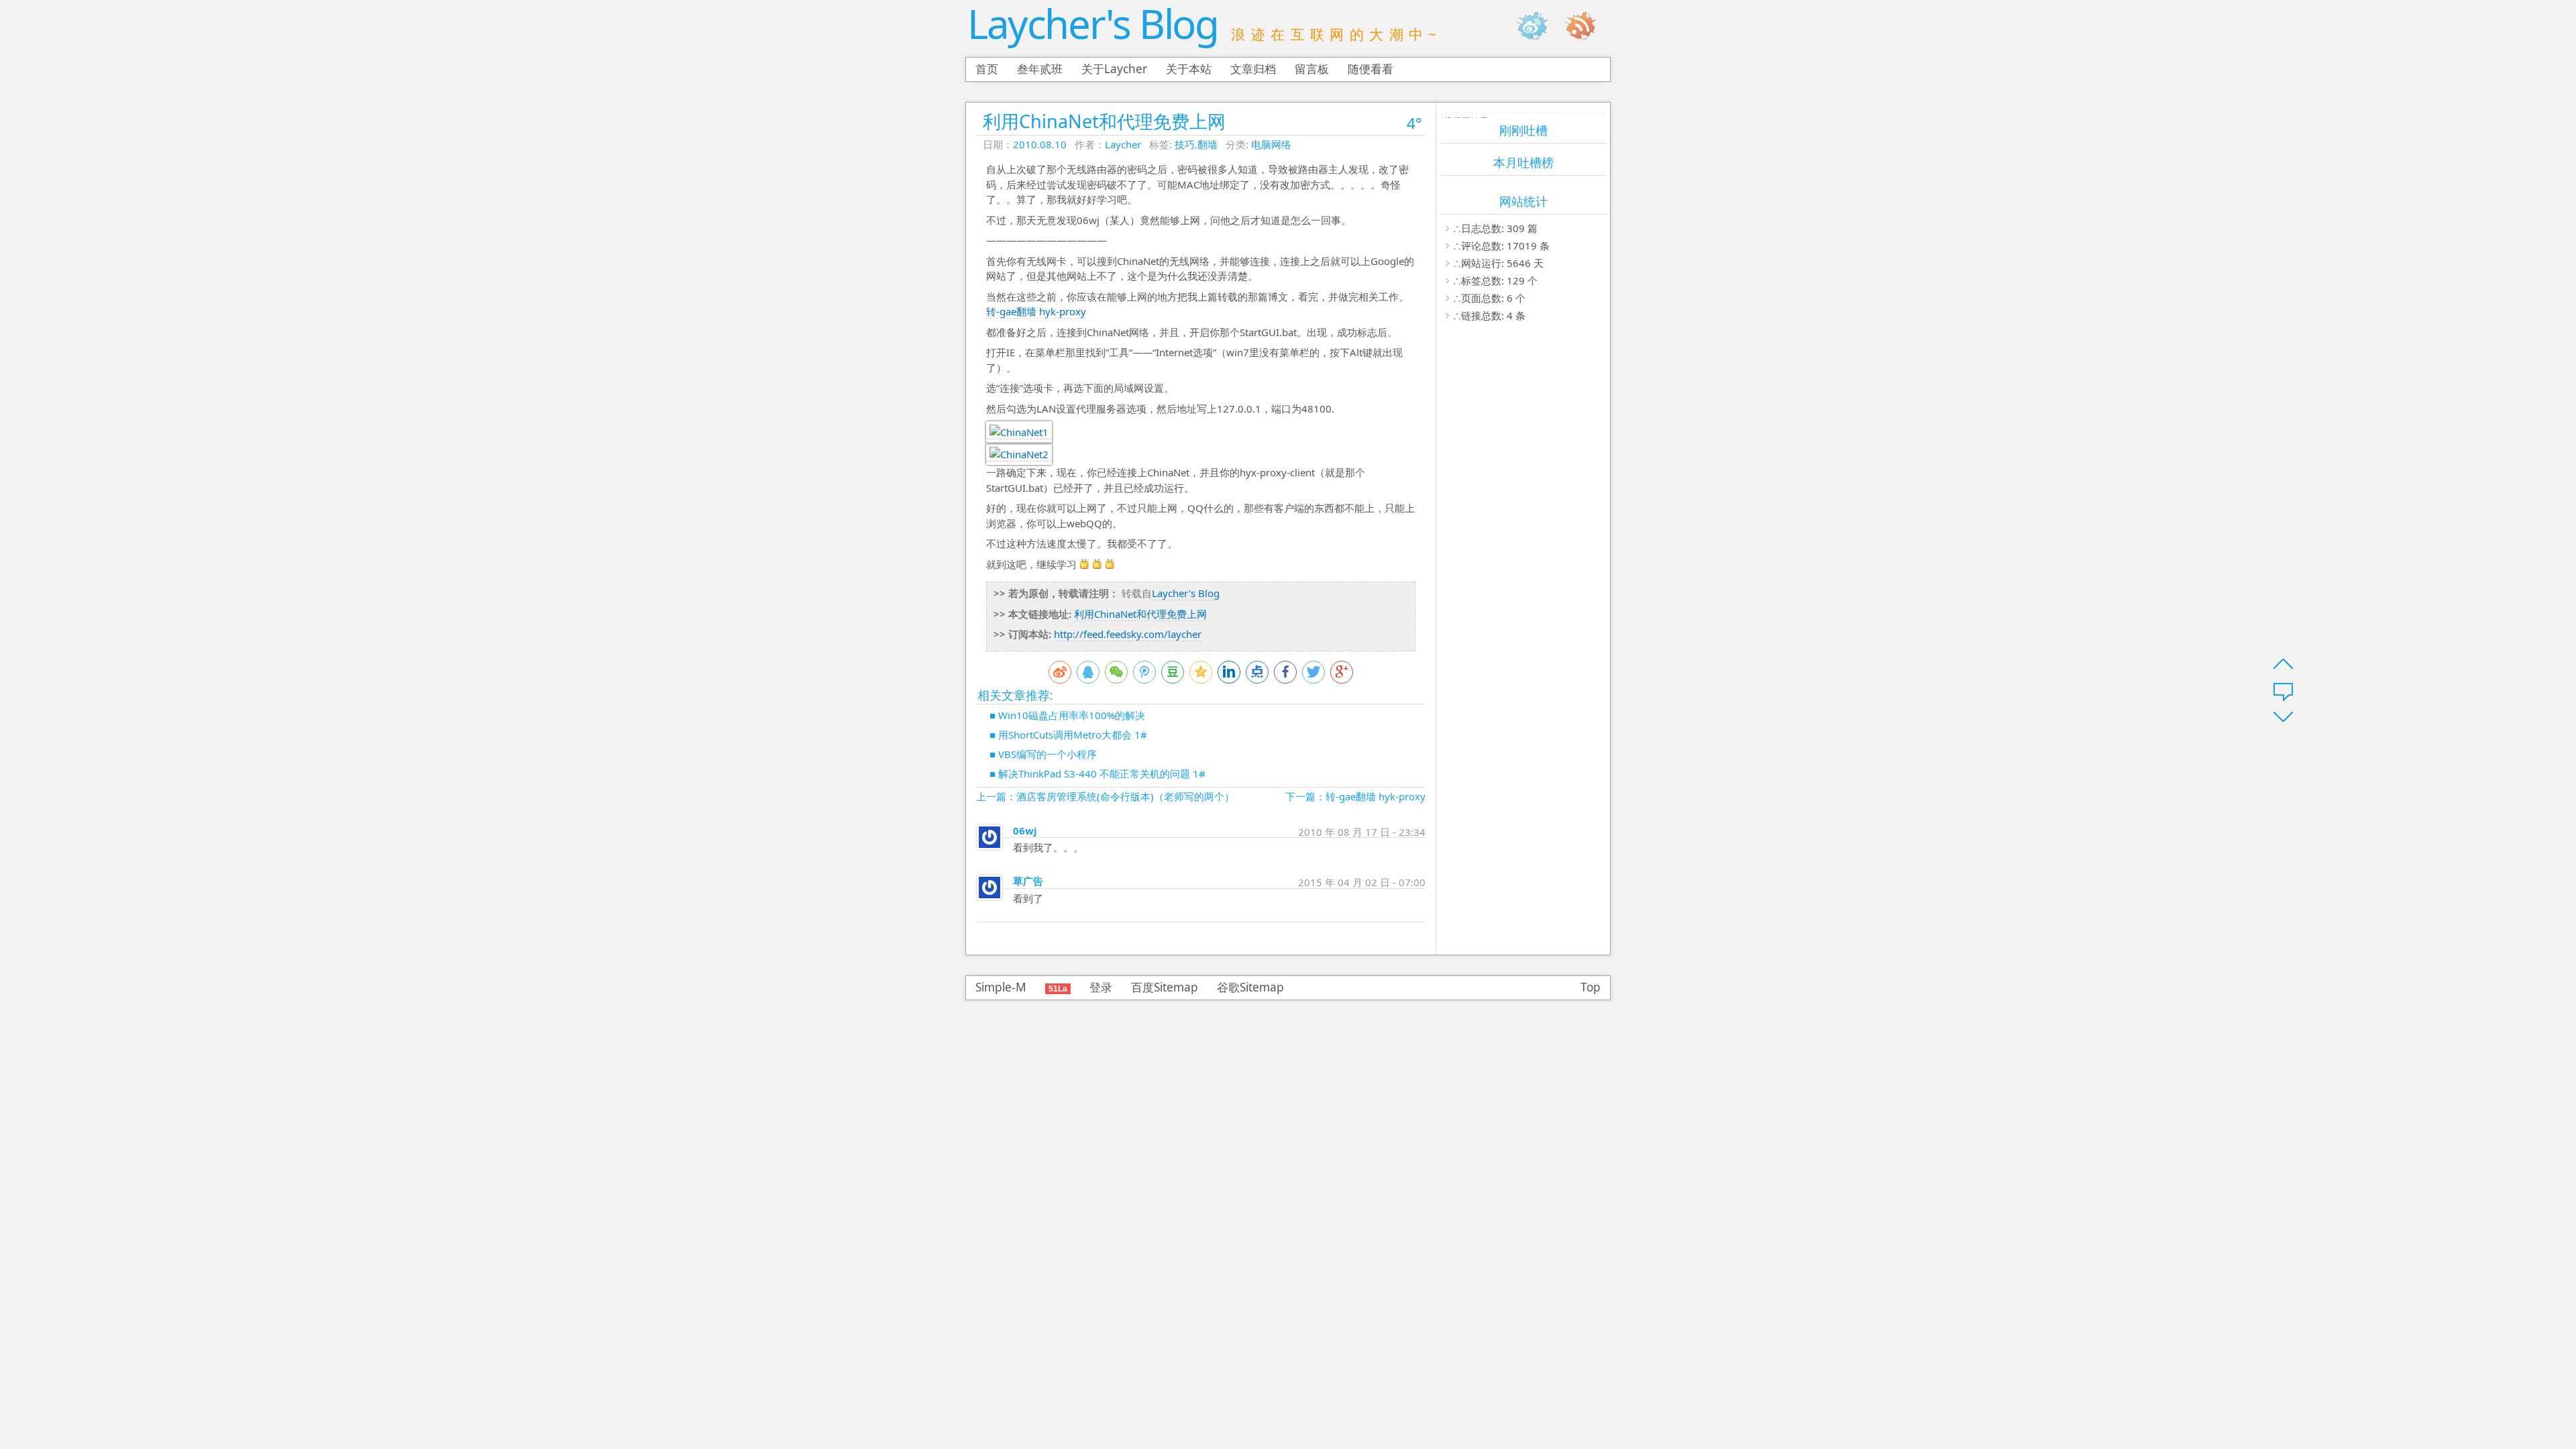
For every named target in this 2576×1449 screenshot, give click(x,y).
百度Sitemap (1165, 987)
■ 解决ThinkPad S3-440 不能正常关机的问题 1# (1097, 773)
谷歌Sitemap (1250, 987)
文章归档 (1253, 69)
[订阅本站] (1587, 26)
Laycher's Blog (1092, 23)
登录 (1101, 987)
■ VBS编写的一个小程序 (1043, 754)
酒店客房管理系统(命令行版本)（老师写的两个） (1125, 796)
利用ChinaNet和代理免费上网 (1104, 121)
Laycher (1123, 144)
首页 (987, 69)
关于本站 (1189, 69)
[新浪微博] (1539, 26)
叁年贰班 (1040, 69)
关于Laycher (1114, 69)
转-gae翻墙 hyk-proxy (1036, 311)
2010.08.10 (1040, 144)
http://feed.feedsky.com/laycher (1128, 634)
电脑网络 (1271, 144)
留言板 (1312, 69)
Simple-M (1001, 987)
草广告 (1028, 881)
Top (1591, 987)
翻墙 (1207, 144)
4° (1414, 123)
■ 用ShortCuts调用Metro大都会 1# (1068, 735)
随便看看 (1371, 69)
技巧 (1185, 144)
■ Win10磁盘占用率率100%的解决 (1067, 715)
